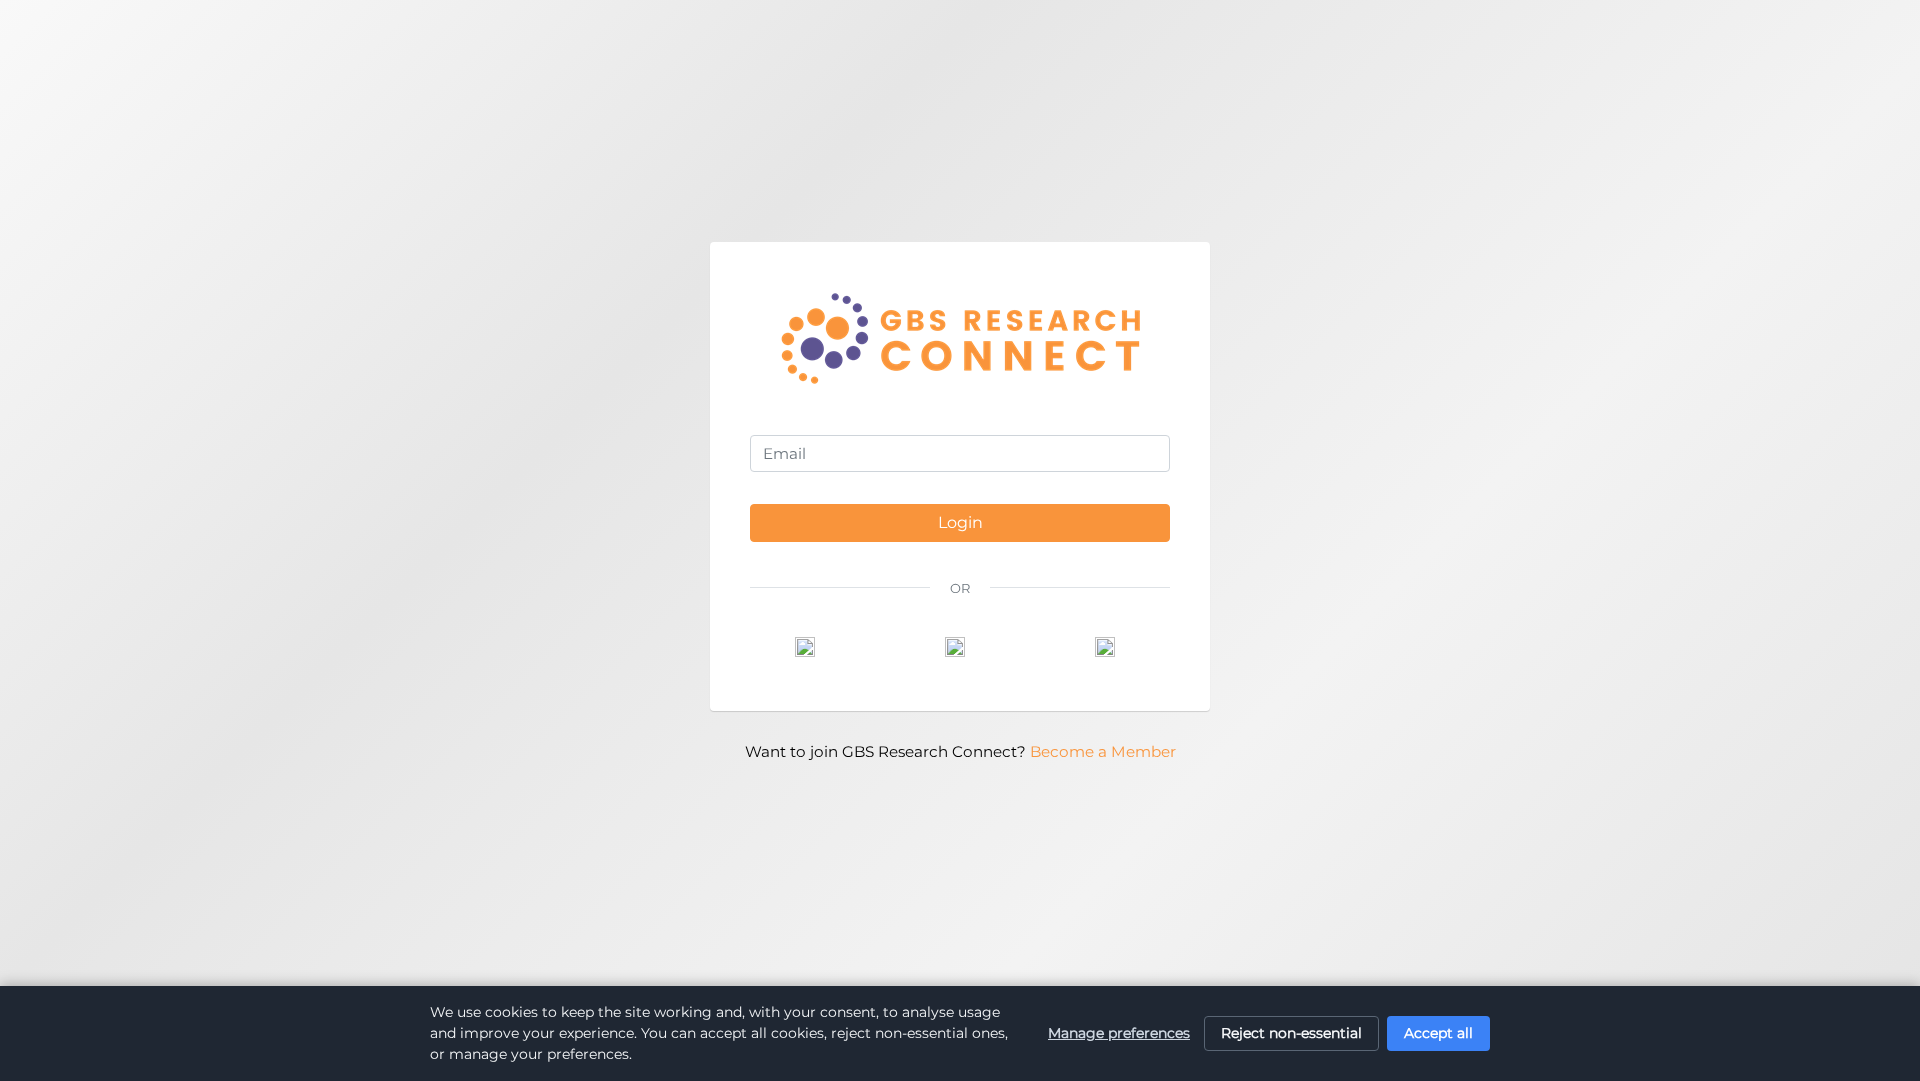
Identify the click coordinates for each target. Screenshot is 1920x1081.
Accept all (1438, 1033)
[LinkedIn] (960, 647)
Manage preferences (1119, 1033)
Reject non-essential (1291, 1033)
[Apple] (1110, 647)
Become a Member (1103, 751)
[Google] (810, 647)
